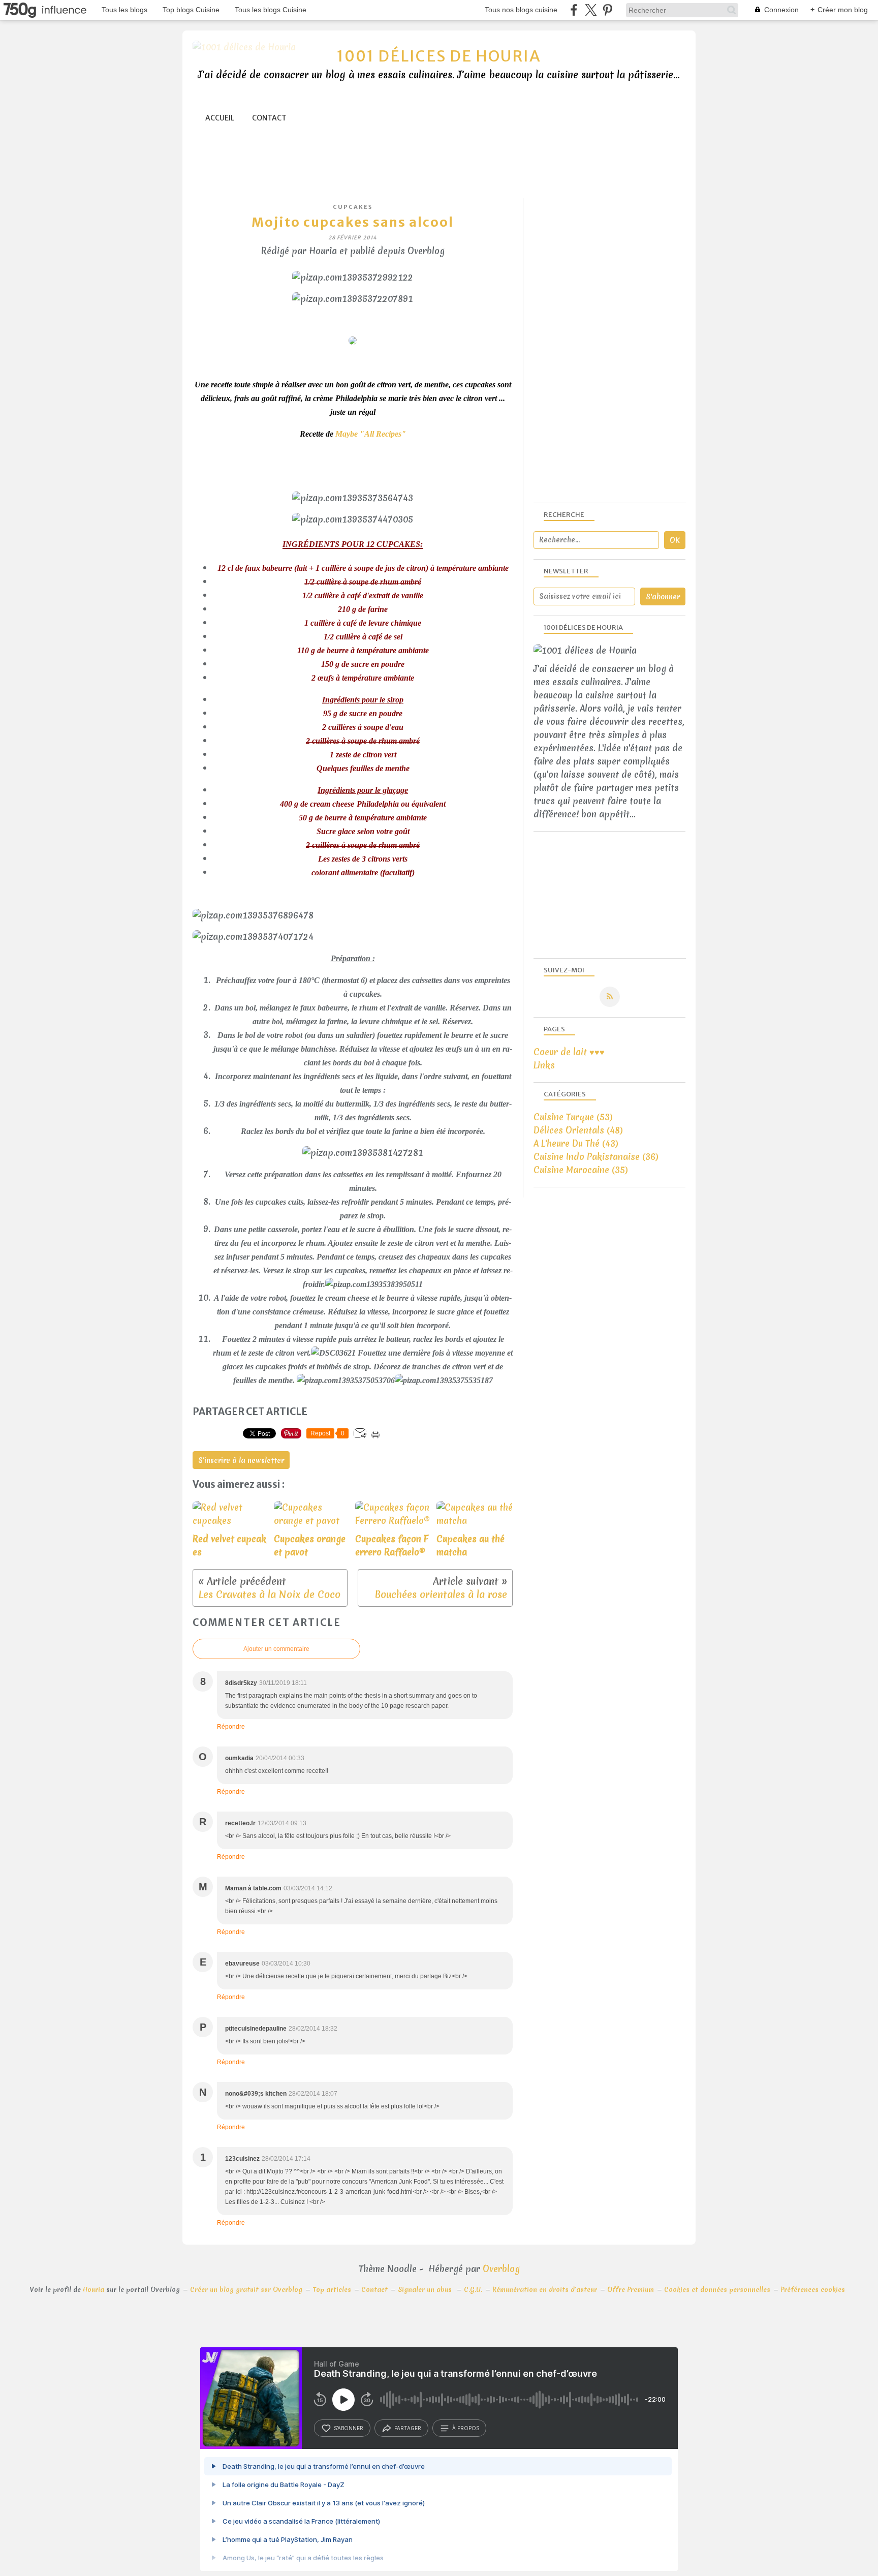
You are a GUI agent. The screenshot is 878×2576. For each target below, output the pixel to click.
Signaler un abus (426, 2290)
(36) (596, 1157)
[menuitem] (220, 118)
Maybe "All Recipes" (371, 434)
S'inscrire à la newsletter (241, 1460)
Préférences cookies (813, 2290)
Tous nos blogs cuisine (521, 10)
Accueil (220, 118)
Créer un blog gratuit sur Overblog (246, 2290)
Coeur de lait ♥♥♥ (569, 1052)
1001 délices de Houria (439, 56)
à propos (466, 2428)
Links (544, 1065)
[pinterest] (607, 10)
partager (408, 2428)
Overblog (501, 2269)
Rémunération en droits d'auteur (545, 2290)
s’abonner (349, 2428)
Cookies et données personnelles (717, 2290)
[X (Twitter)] (591, 10)
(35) (581, 1170)
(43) (576, 1143)
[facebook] (574, 10)
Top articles (332, 2290)
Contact (269, 118)
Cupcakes (353, 207)
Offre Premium (631, 2290)
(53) (573, 1117)
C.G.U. (473, 2290)
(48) (578, 1130)
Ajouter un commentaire (276, 1649)
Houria (93, 2290)
